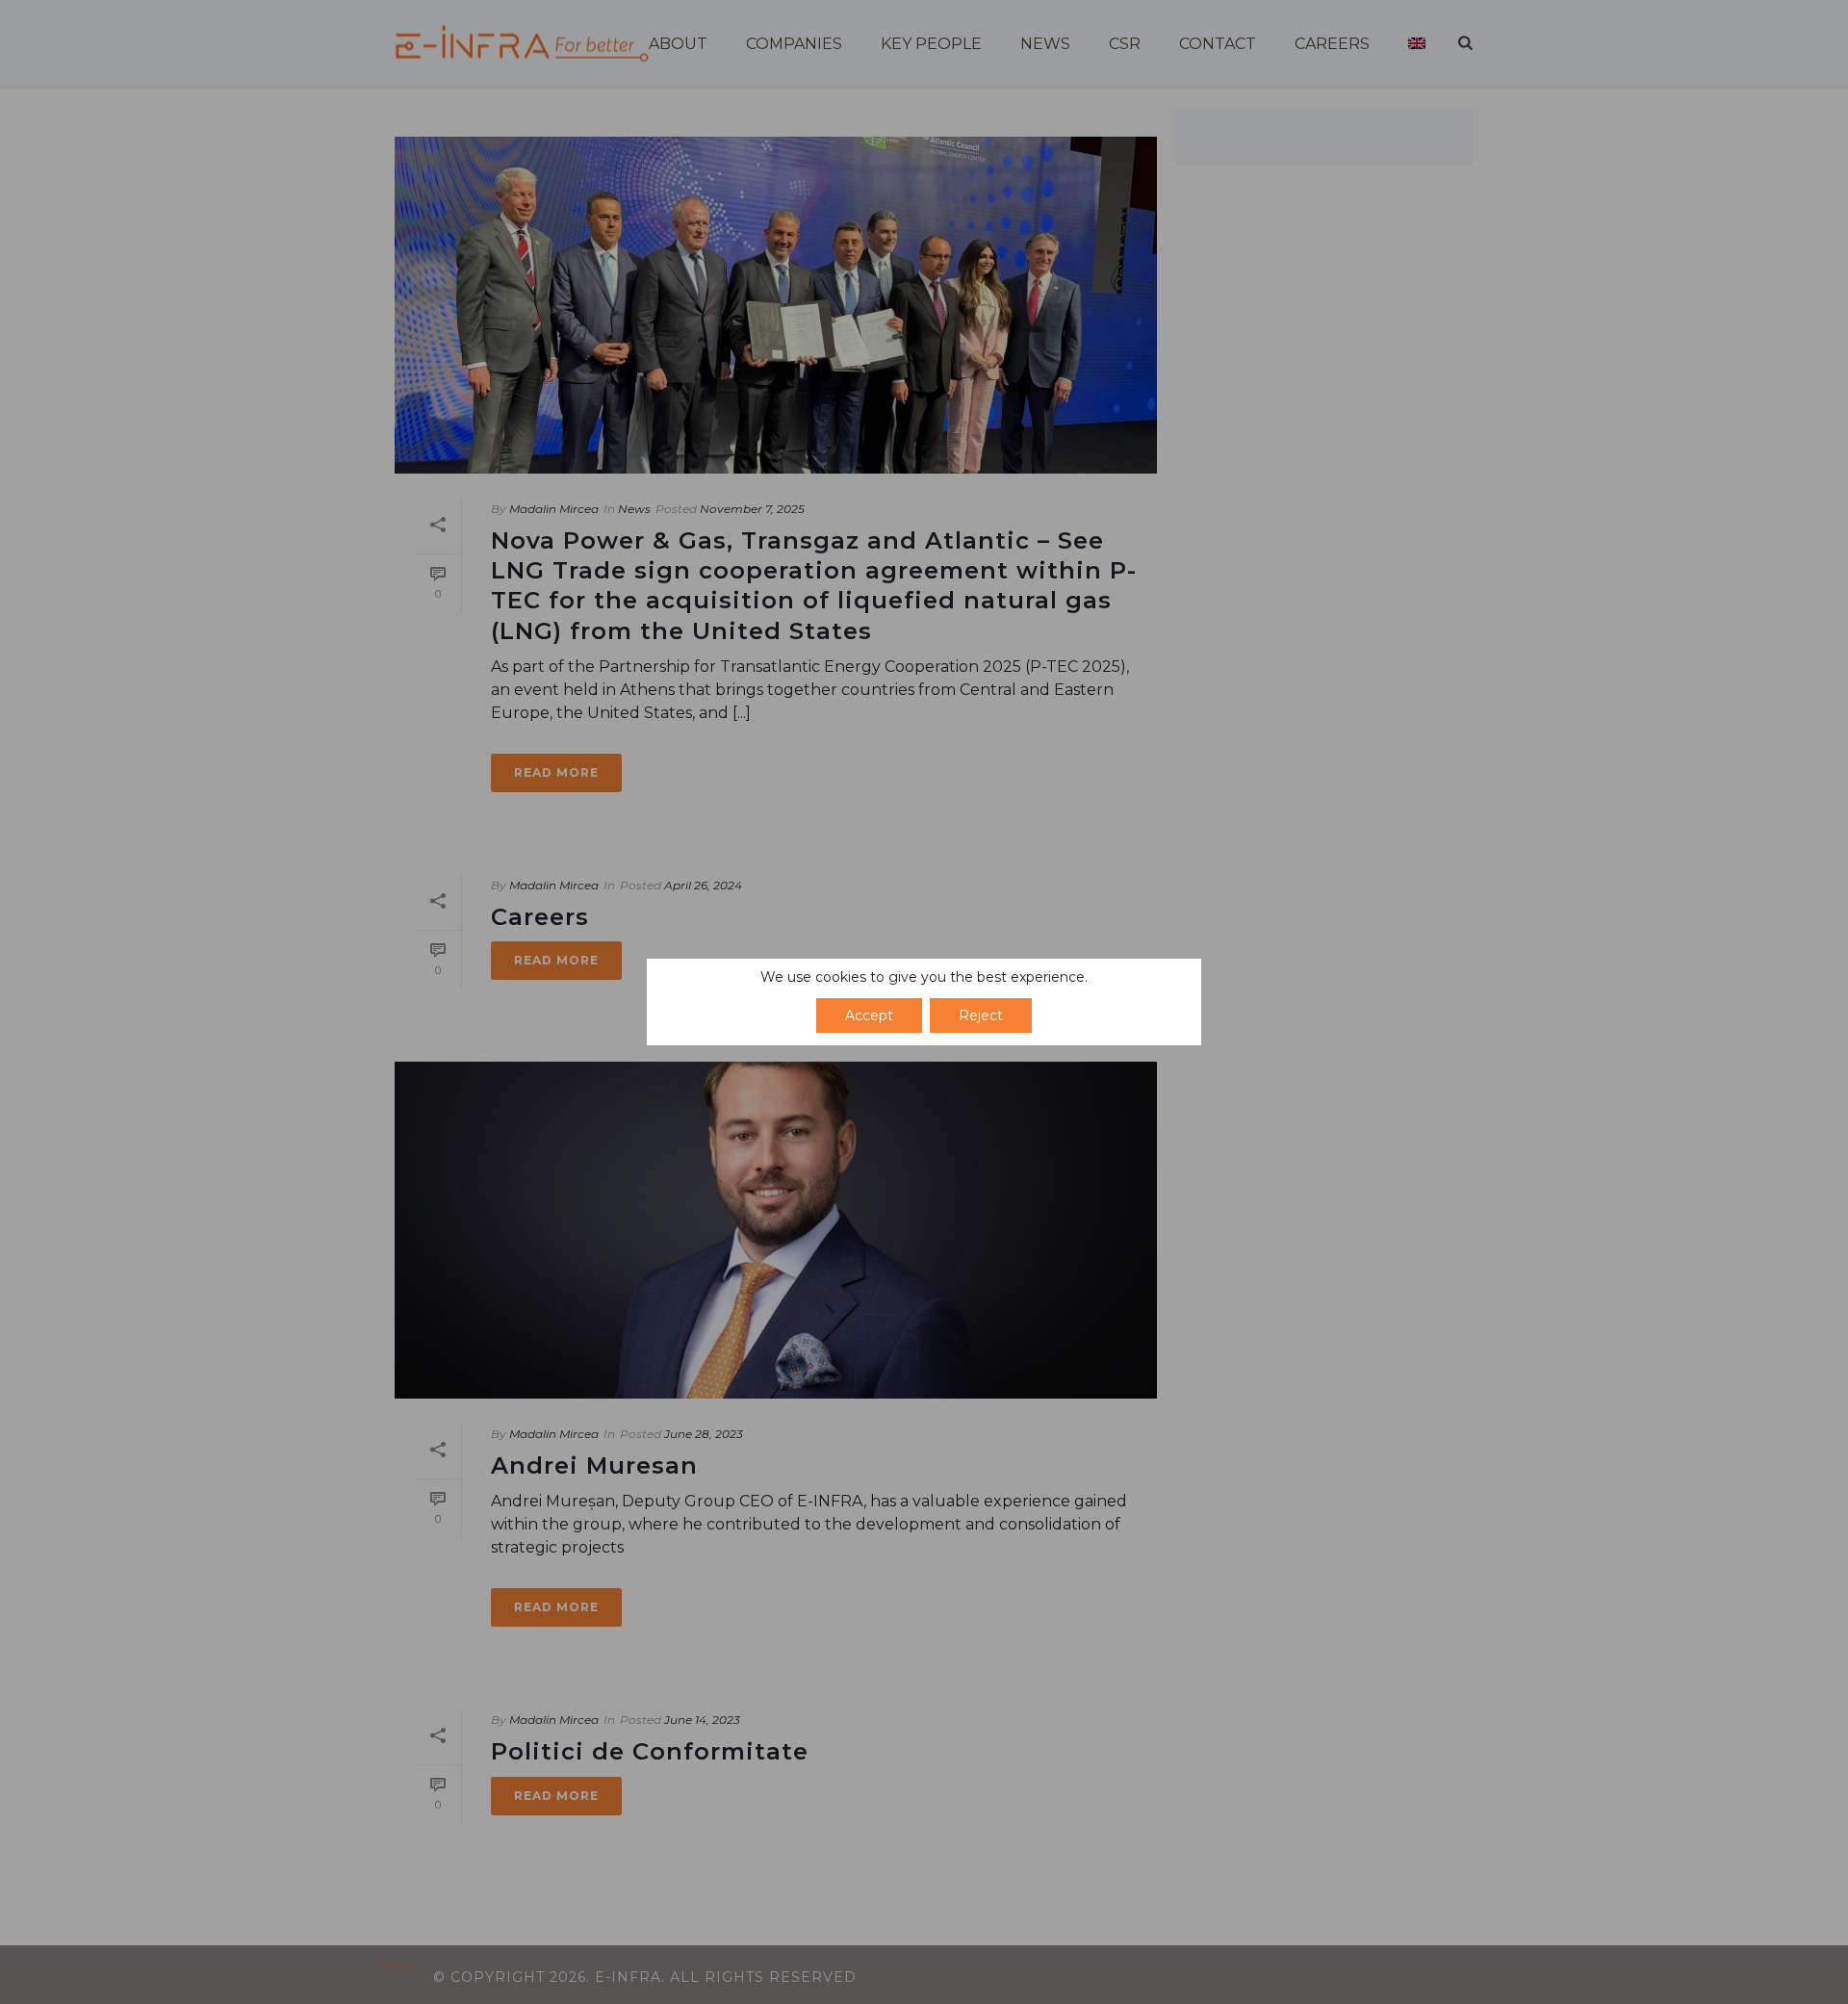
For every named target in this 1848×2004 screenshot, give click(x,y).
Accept (869, 1015)
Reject (981, 1015)
